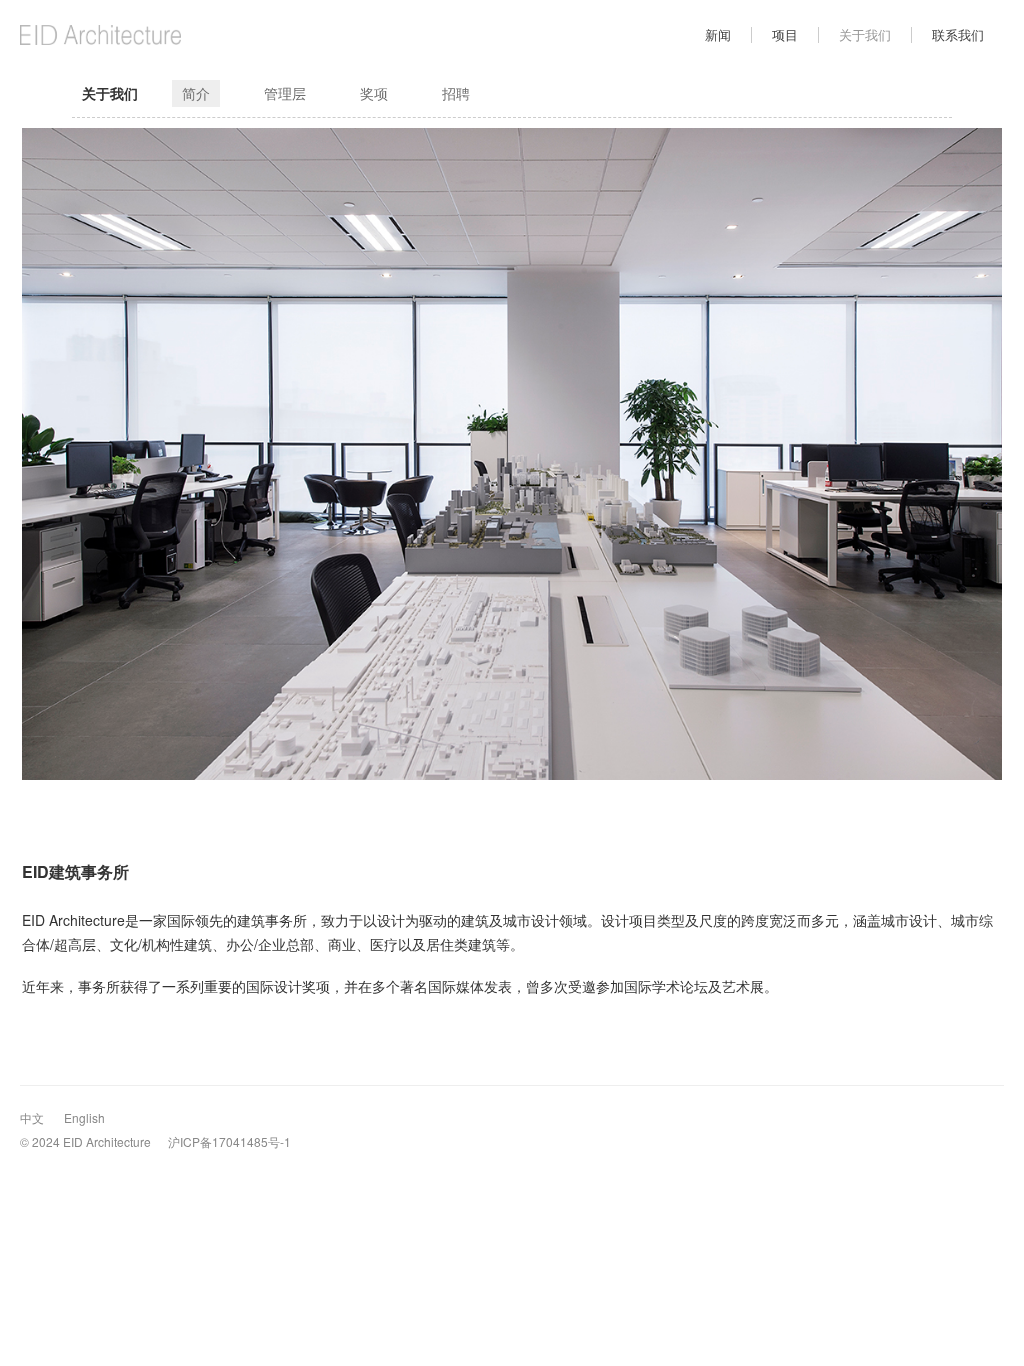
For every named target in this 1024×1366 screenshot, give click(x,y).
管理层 (285, 93)
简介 (196, 93)
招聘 (456, 93)
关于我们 (865, 34)
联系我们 (958, 34)
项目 (785, 34)
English (84, 1117)
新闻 (718, 34)
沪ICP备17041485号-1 (229, 1141)
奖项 (374, 93)
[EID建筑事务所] (184, 35)
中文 (32, 1117)
